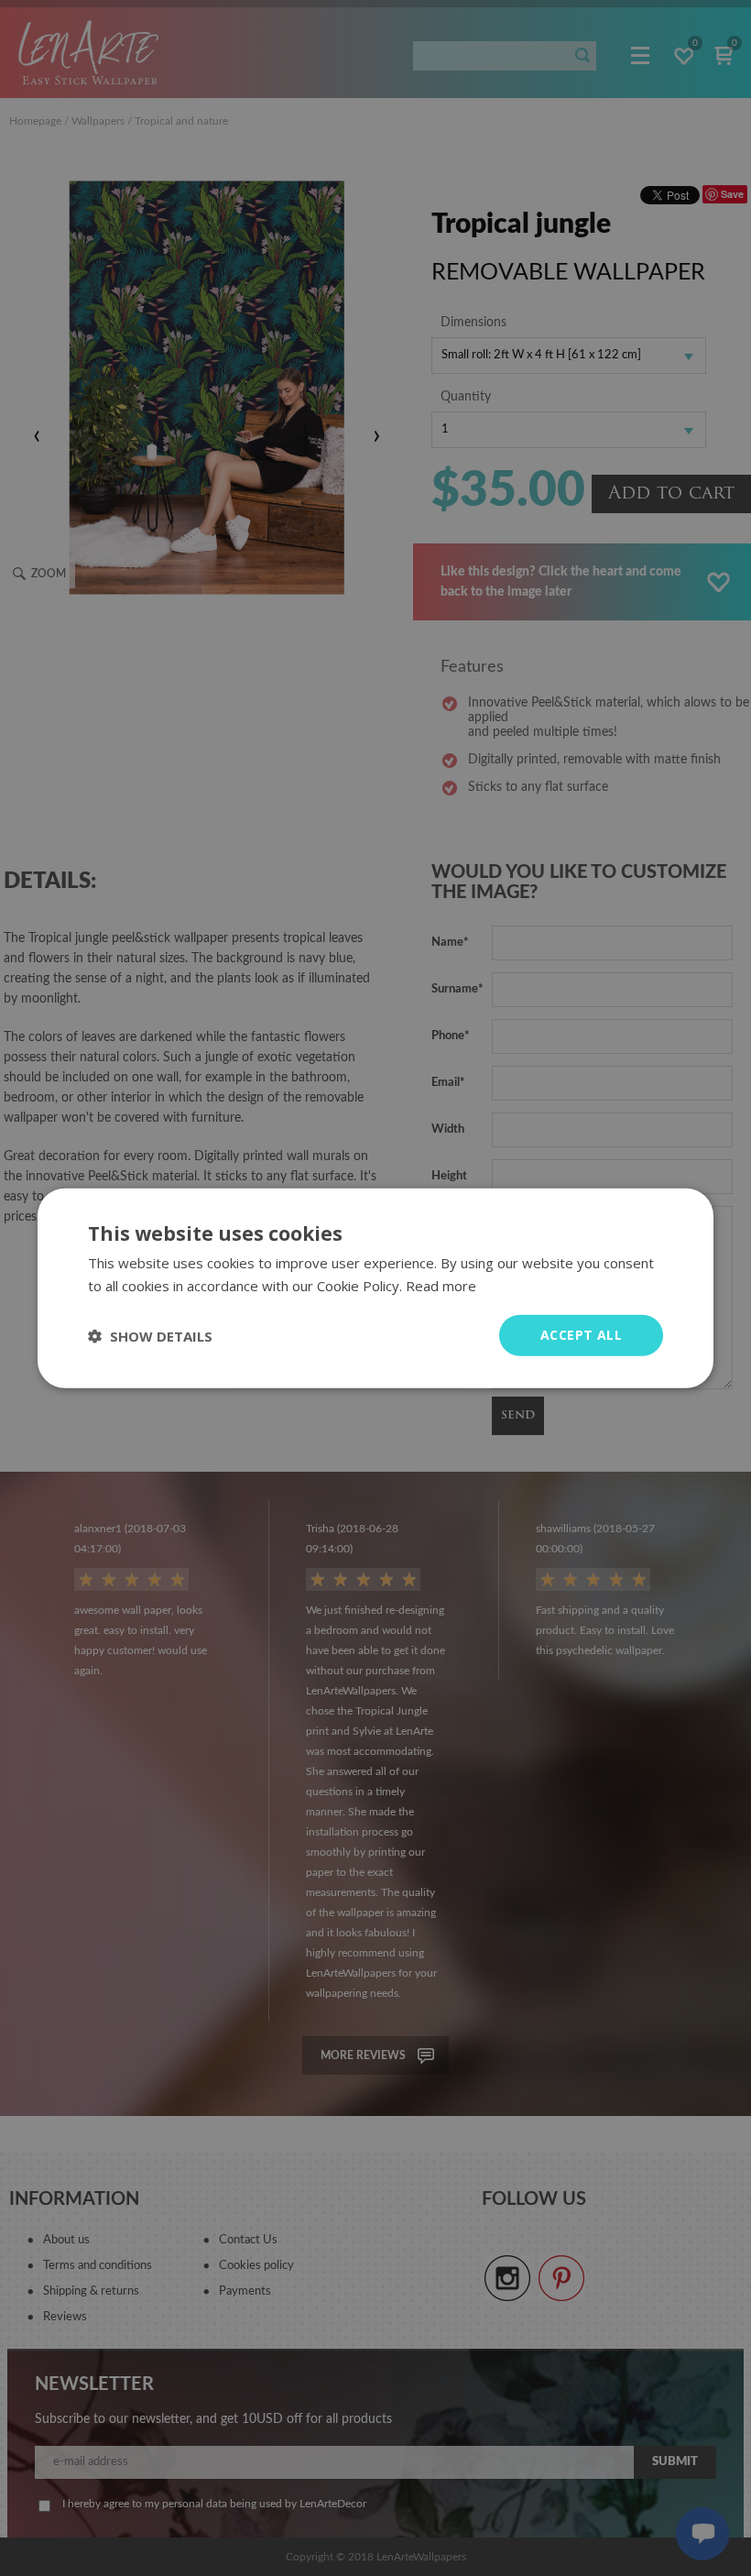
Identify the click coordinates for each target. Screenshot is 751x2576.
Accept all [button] (581, 1335)
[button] (150, 1335)
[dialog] (375, 1288)
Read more (441, 1285)
